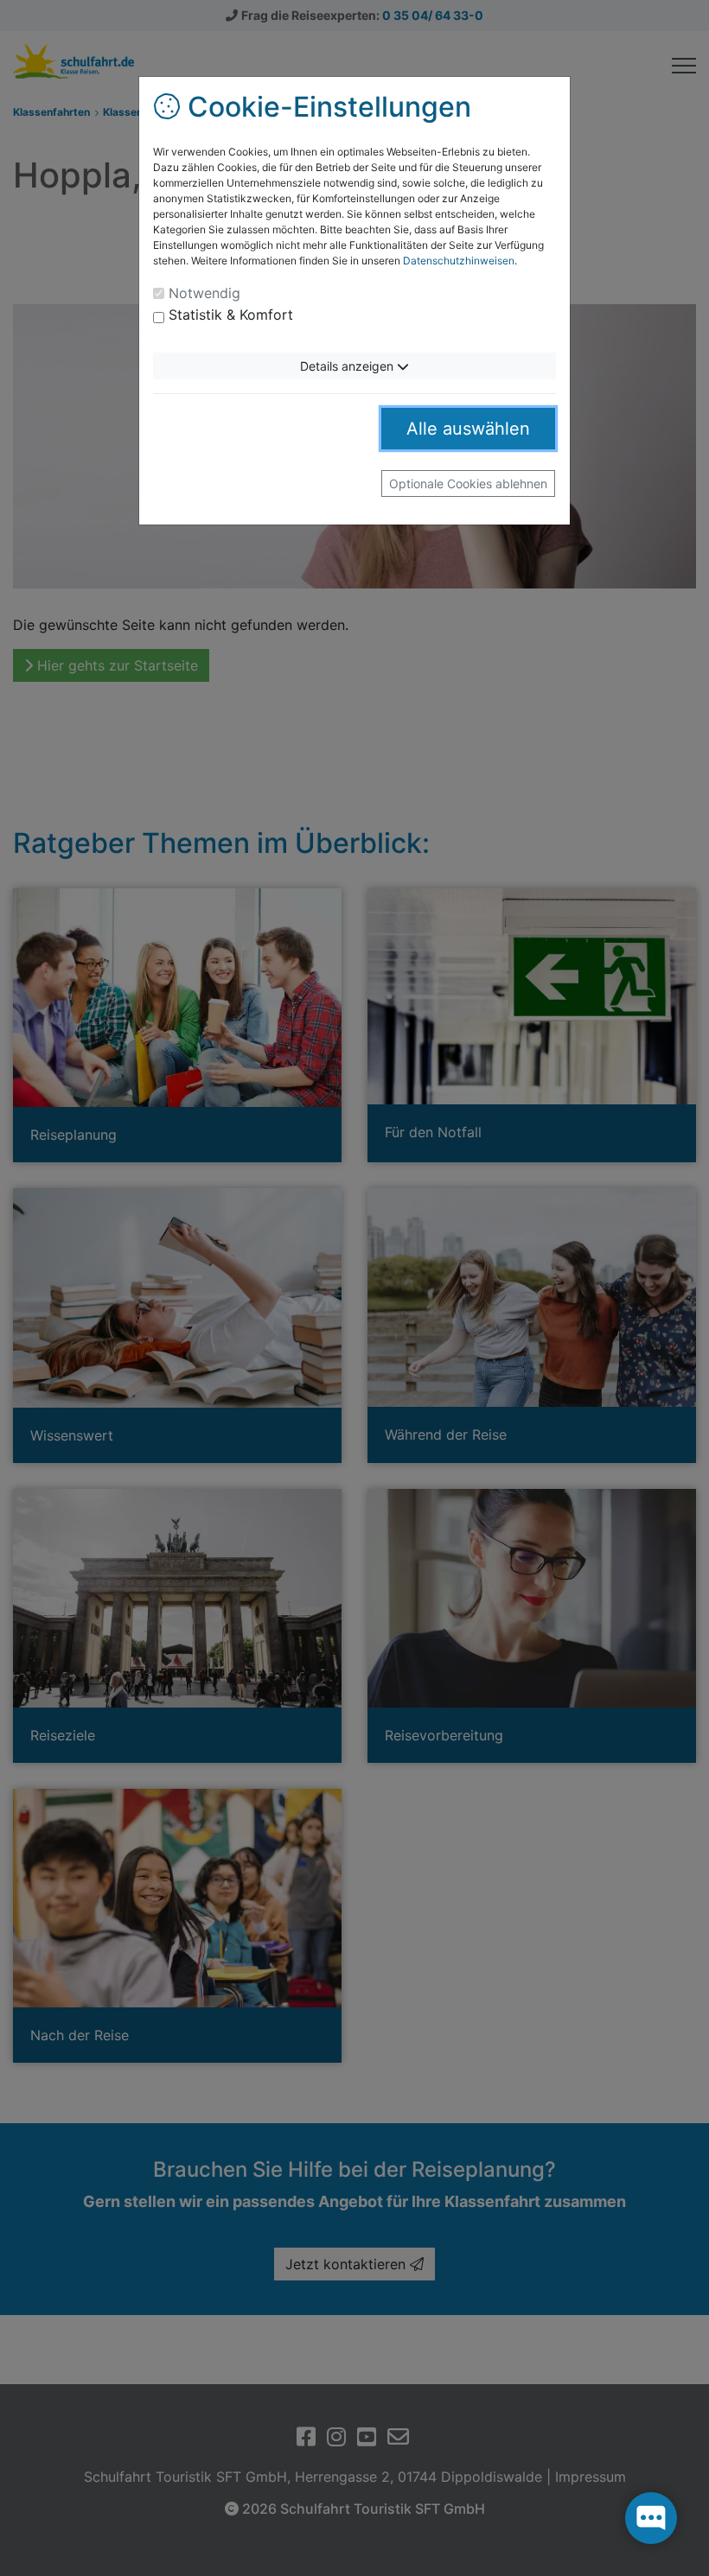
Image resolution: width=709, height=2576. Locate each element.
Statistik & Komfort (231, 315)
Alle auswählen (468, 429)
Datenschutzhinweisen (459, 261)
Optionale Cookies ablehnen (468, 483)
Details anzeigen (348, 366)
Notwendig (204, 293)
